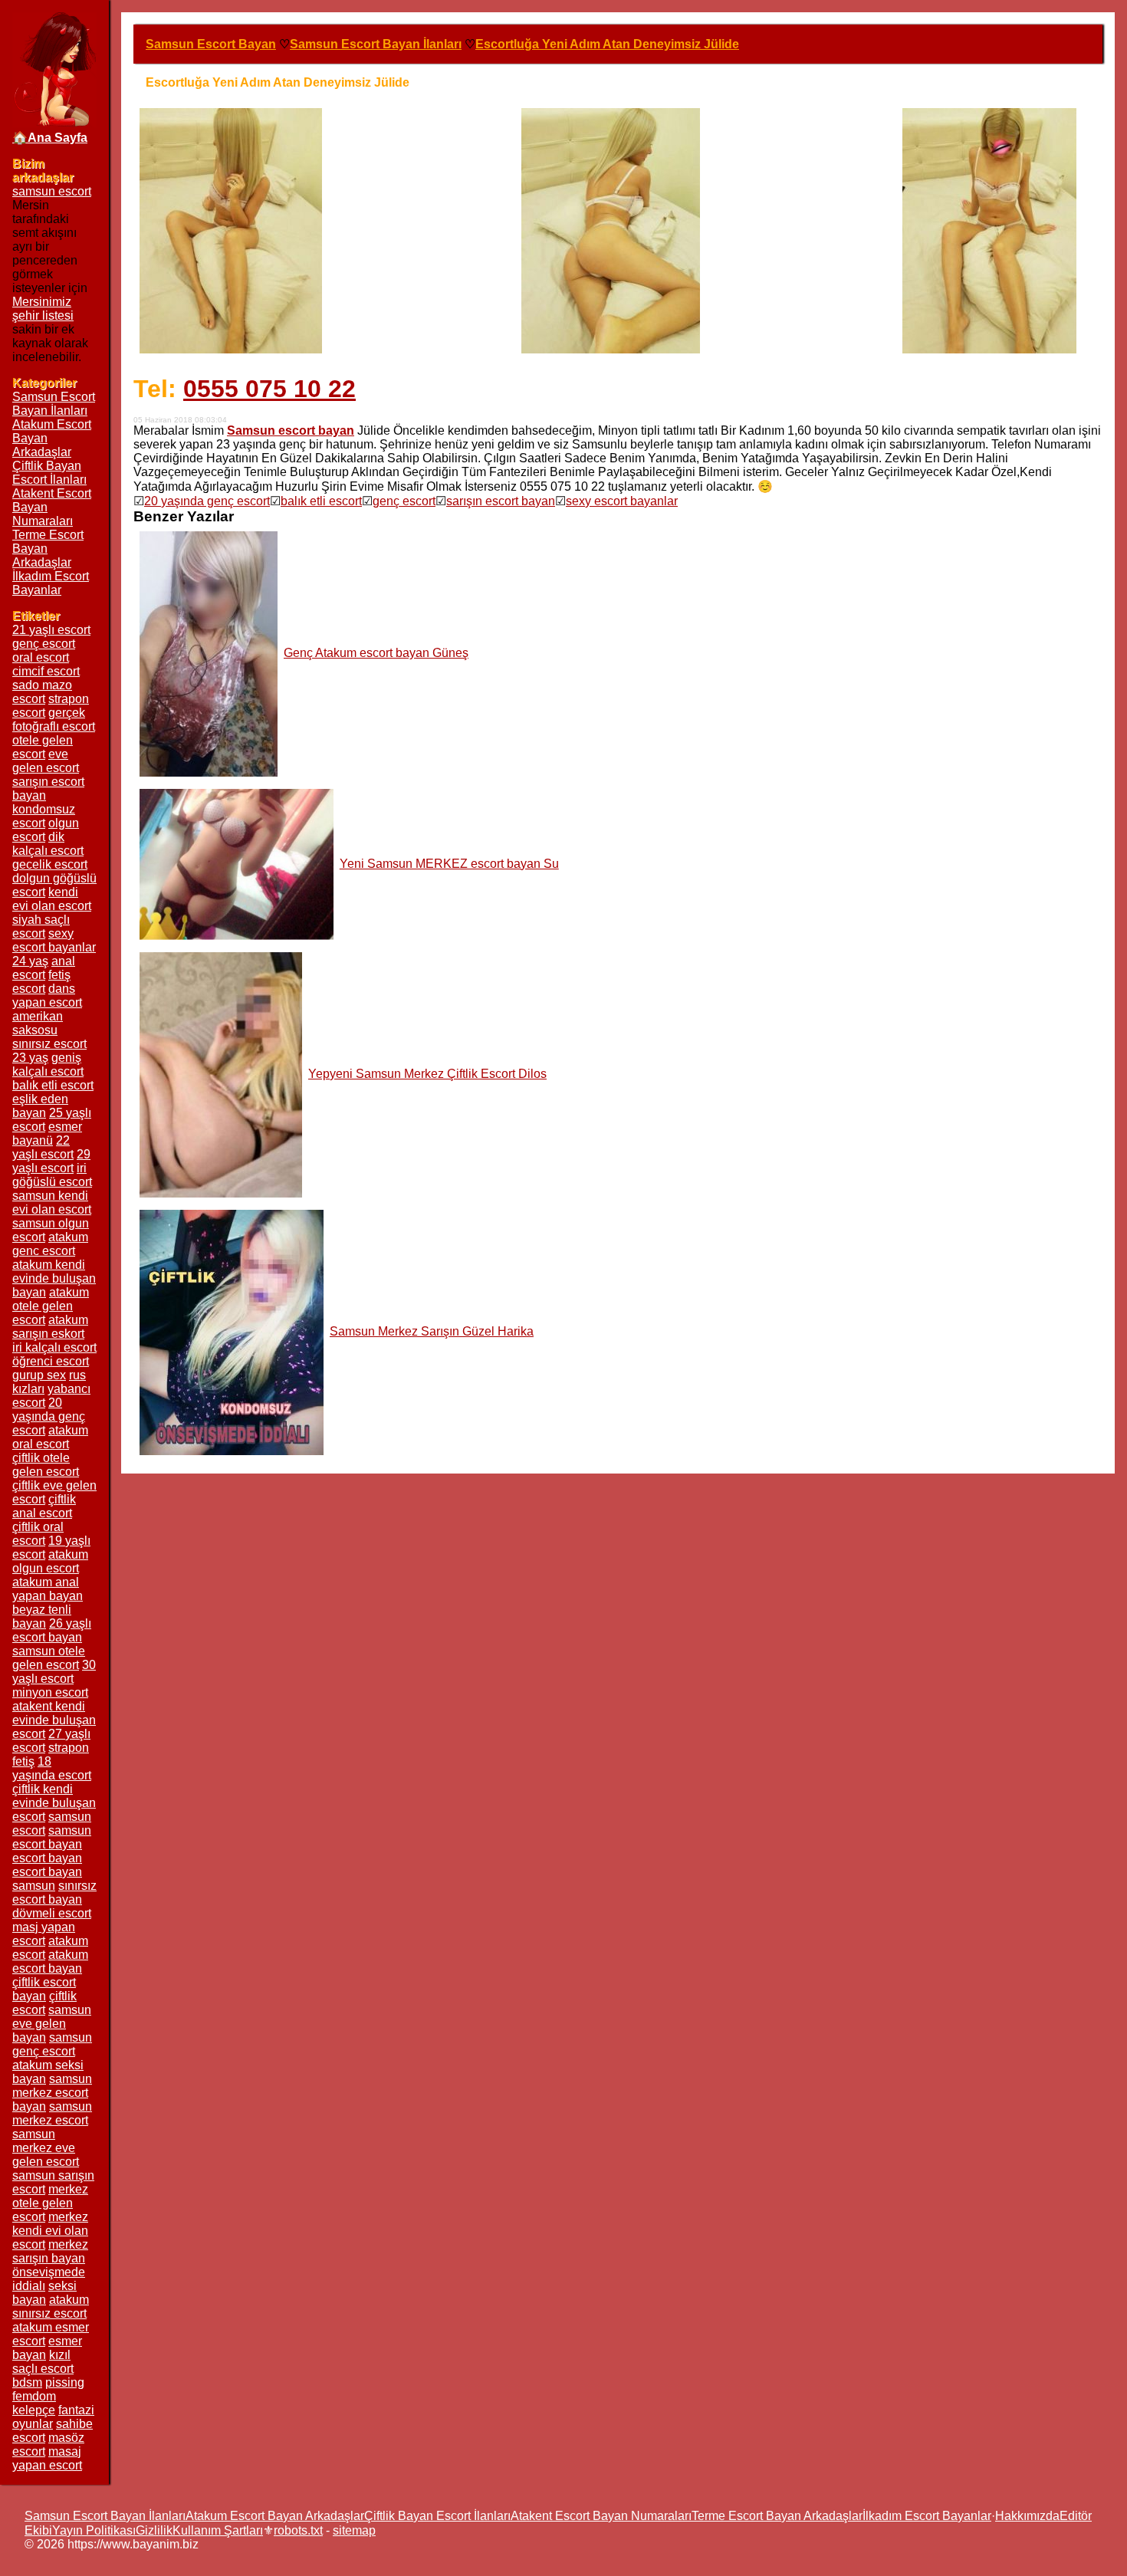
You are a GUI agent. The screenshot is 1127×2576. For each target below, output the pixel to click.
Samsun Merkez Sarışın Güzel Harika (432, 1331)
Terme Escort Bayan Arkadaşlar (777, 2516)
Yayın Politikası (94, 2530)
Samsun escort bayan (291, 430)
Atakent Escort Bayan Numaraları (601, 2516)
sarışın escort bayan (501, 501)
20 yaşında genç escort (207, 501)
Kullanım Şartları (218, 2530)
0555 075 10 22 (269, 389)
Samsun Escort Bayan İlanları (54, 404)
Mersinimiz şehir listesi (43, 309)
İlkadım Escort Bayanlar (51, 583)
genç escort (404, 501)
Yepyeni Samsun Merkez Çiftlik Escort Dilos (427, 1074)
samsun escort (52, 191)
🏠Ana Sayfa (50, 138)
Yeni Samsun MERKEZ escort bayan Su (449, 864)
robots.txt (298, 2530)
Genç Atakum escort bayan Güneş (376, 653)
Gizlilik (154, 2530)
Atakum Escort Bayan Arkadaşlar (275, 2516)
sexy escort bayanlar (622, 501)
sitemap (354, 2530)
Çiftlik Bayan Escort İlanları (49, 473)
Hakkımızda (1027, 2516)
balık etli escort (321, 501)
